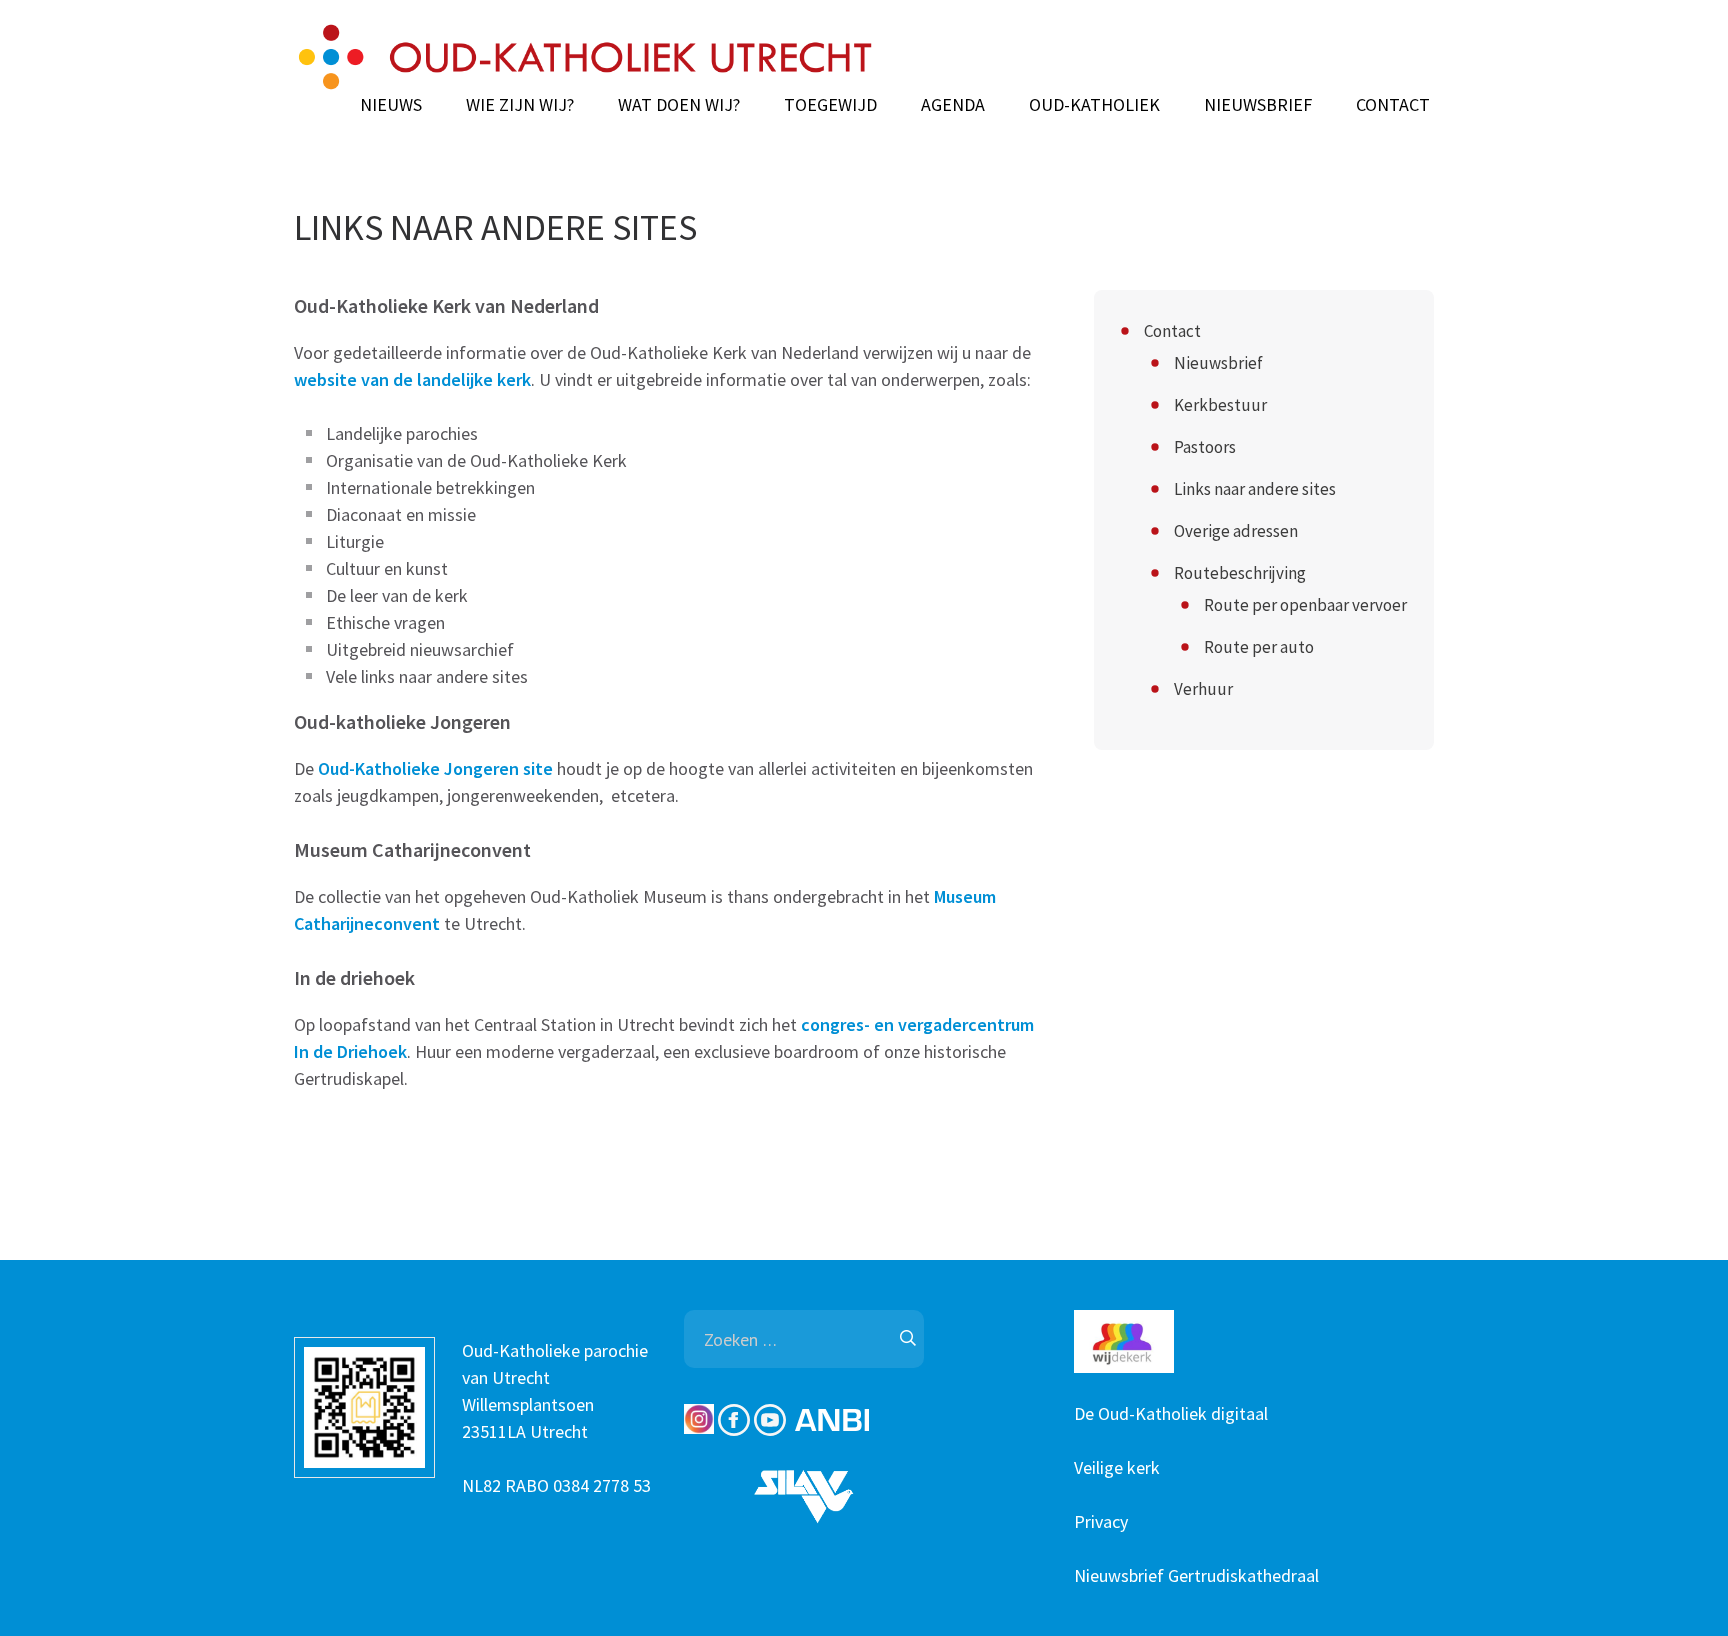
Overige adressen (1236, 531)
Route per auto (1259, 647)
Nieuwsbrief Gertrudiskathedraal (1196, 1575)
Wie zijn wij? (520, 105)
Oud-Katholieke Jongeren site (435, 768)
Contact (1393, 105)
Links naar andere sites (1255, 489)
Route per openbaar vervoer (1305, 605)
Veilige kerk (1117, 1467)
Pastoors (1205, 447)
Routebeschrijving (1240, 573)
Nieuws (391, 105)
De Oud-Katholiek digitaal (1171, 1413)
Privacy (1101, 1521)
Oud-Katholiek (1094, 105)
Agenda (953, 105)
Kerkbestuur (1220, 405)
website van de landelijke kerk (412, 379)
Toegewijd (830, 105)
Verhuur (1203, 689)
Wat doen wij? (679, 105)
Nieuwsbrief (1258, 105)
